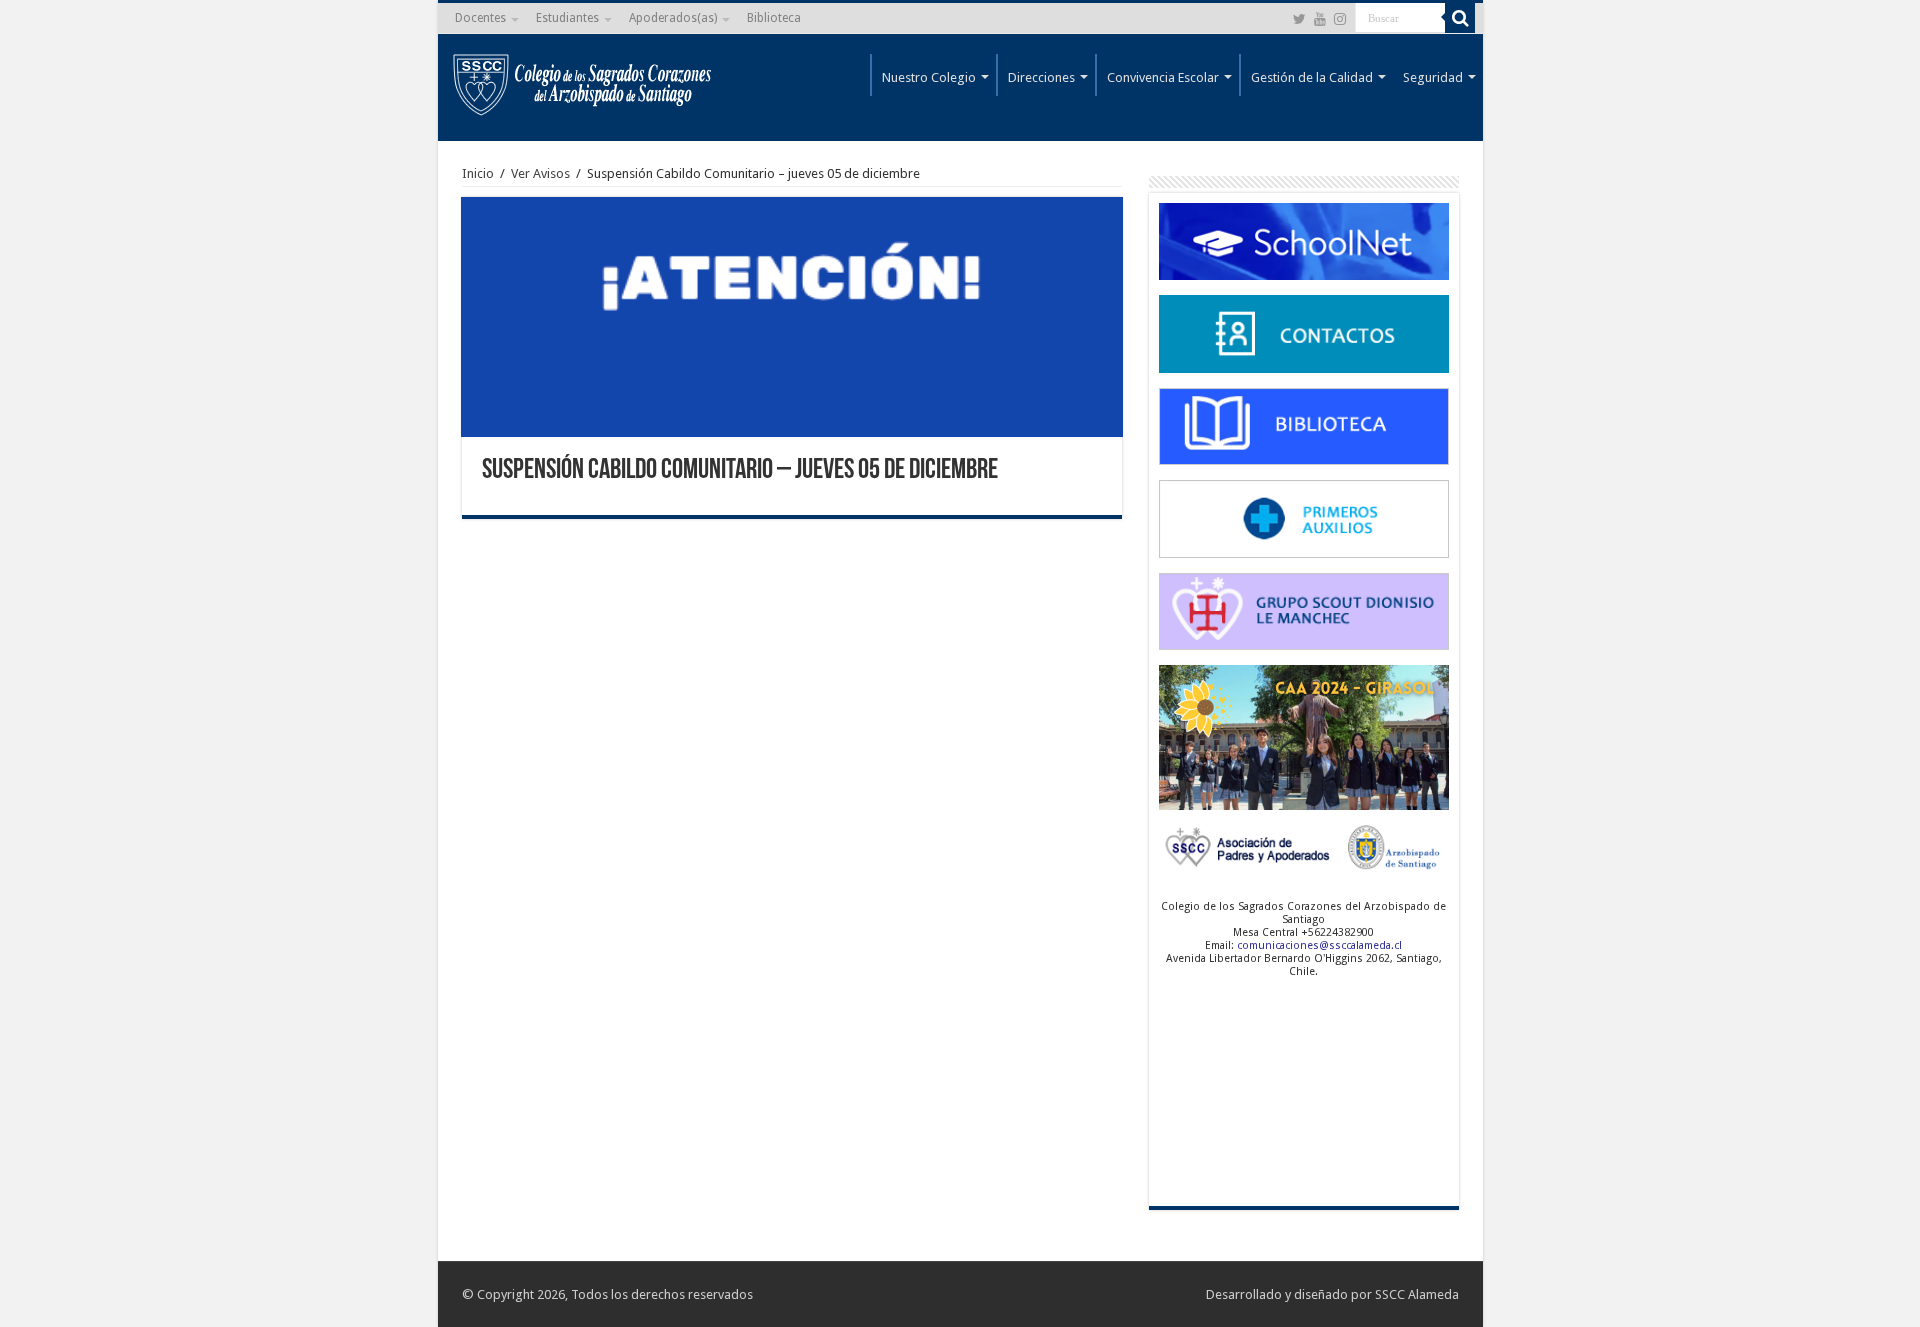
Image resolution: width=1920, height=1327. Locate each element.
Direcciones (1041, 77)
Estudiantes (567, 18)
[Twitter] (1299, 19)
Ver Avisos (540, 173)
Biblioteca (774, 18)
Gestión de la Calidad (1312, 77)
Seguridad (1433, 77)
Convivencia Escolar (1163, 77)
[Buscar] (1460, 18)
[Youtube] (1320, 19)
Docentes (480, 18)
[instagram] (1340, 19)
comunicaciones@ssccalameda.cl (1319, 945)
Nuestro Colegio (929, 77)
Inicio (478, 173)
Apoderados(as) (673, 18)
